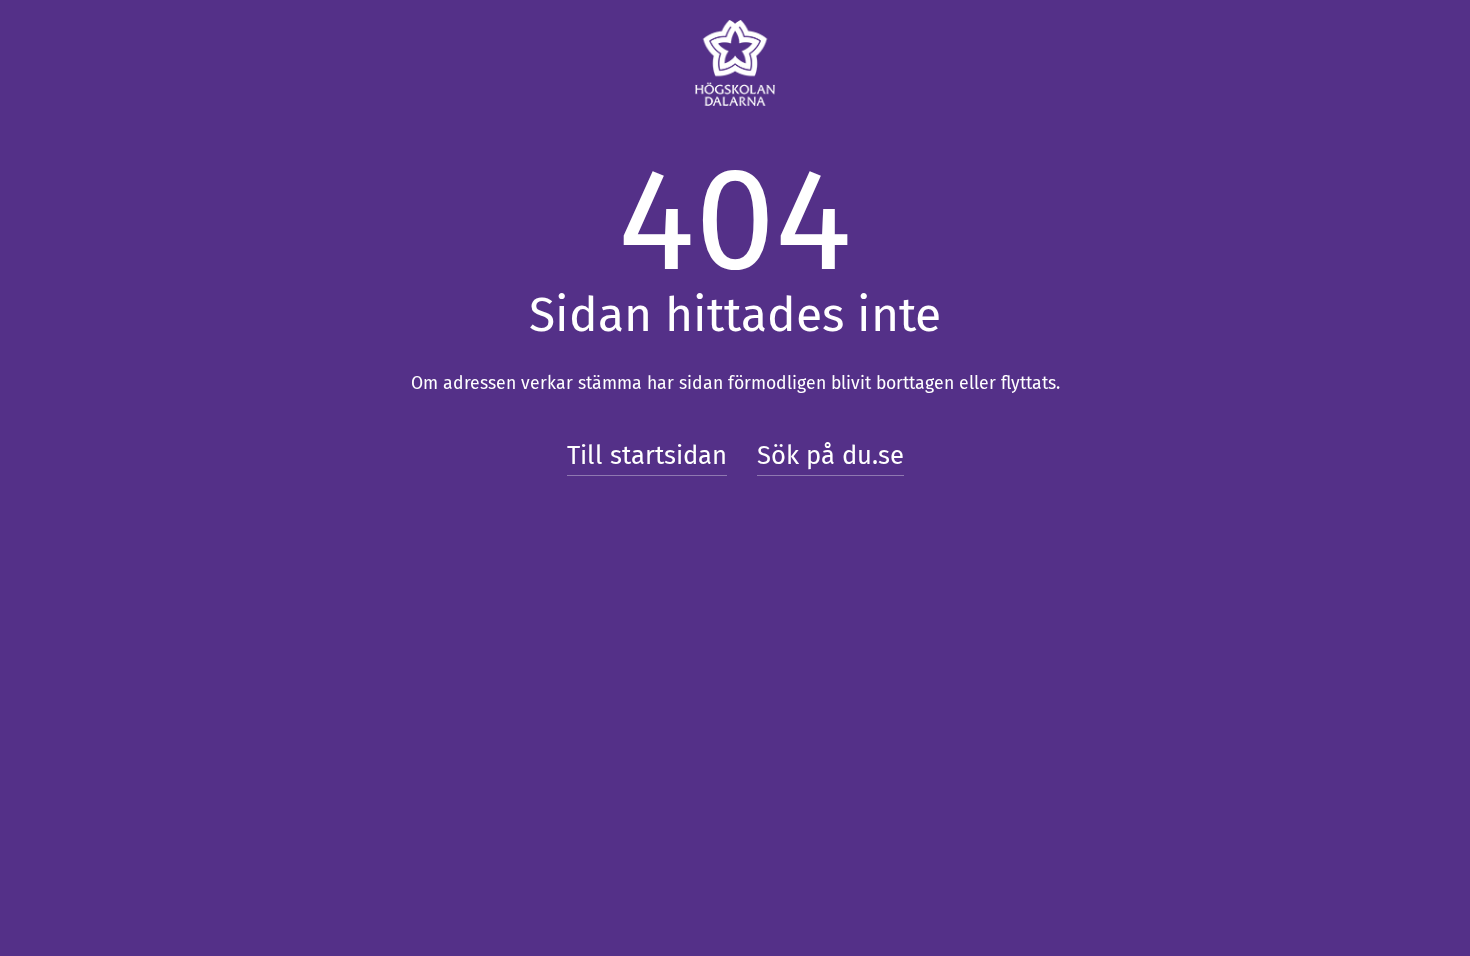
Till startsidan (647, 455)
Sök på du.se (830, 455)
